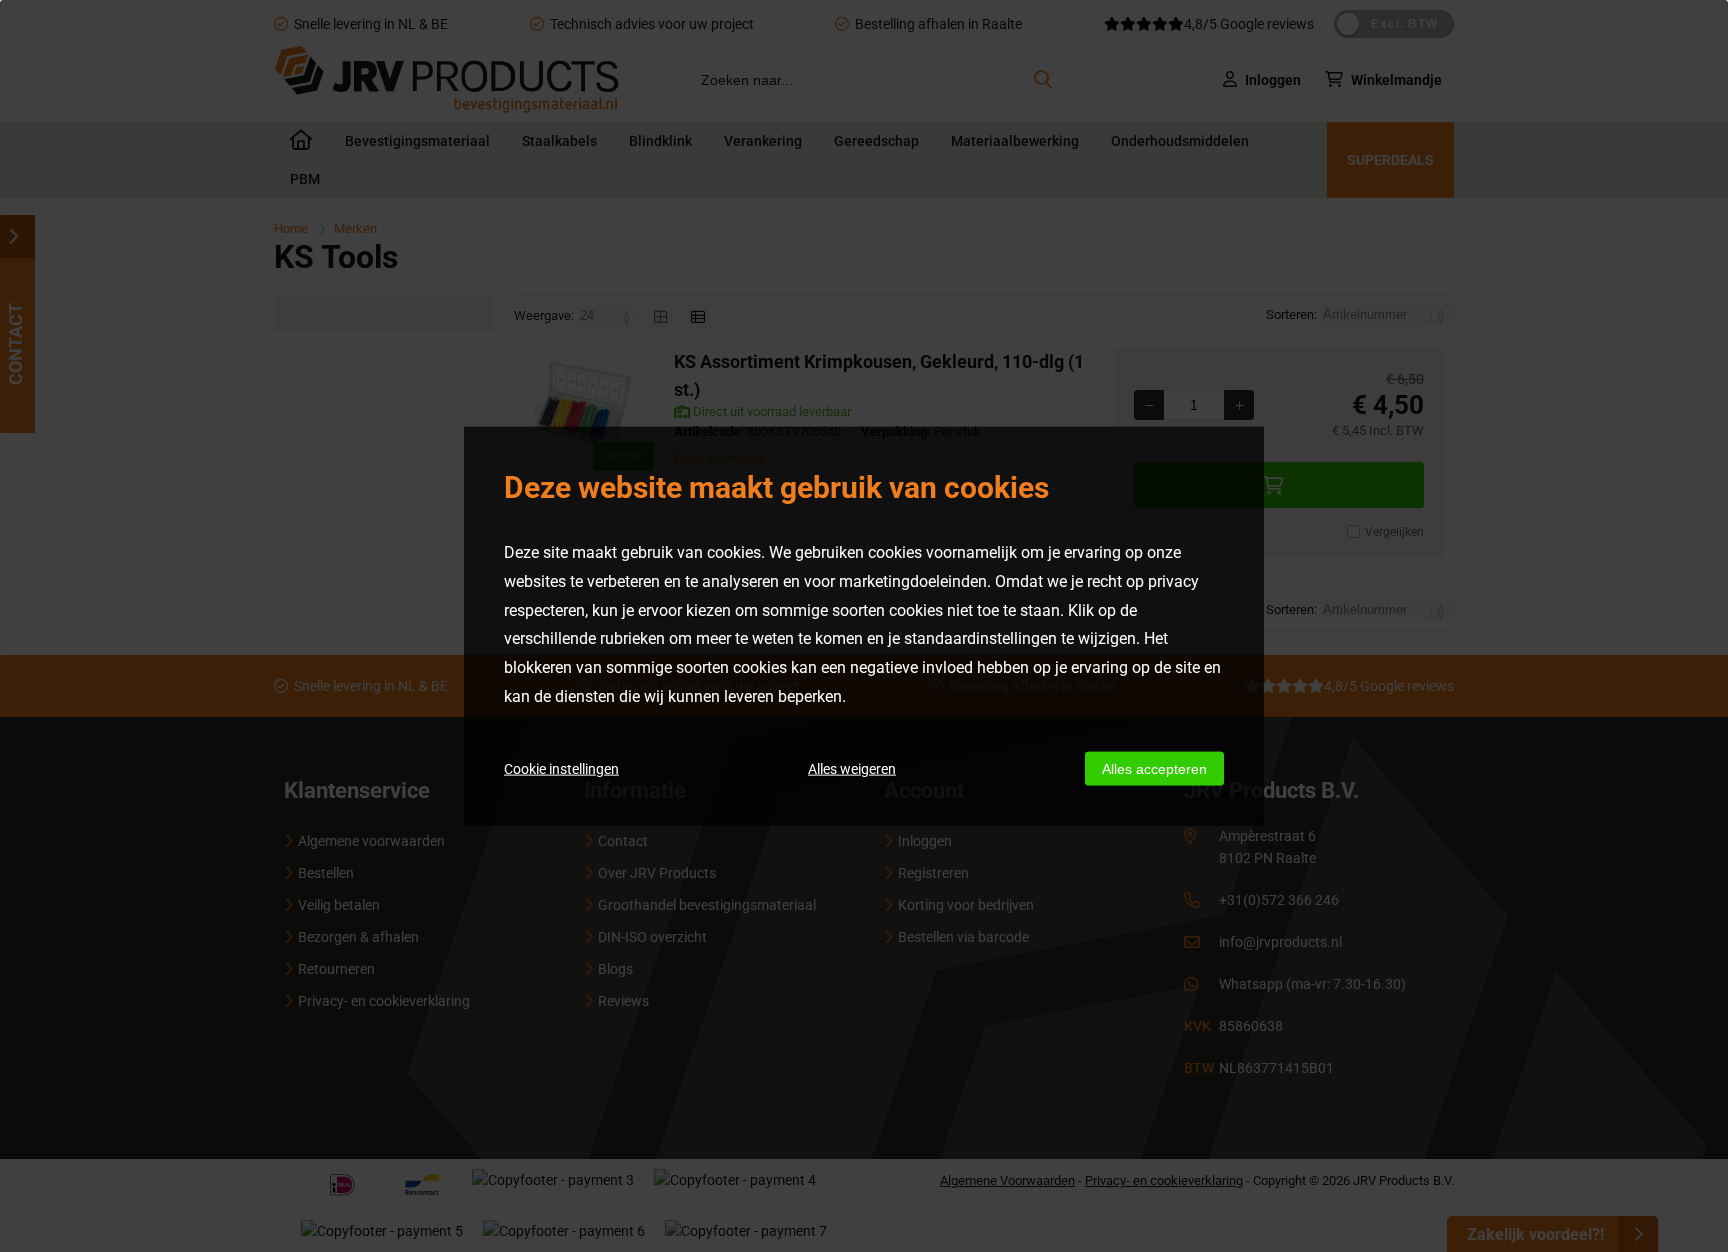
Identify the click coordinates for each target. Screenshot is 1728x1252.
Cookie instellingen (561, 768)
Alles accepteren (1154, 768)
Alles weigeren (852, 768)
